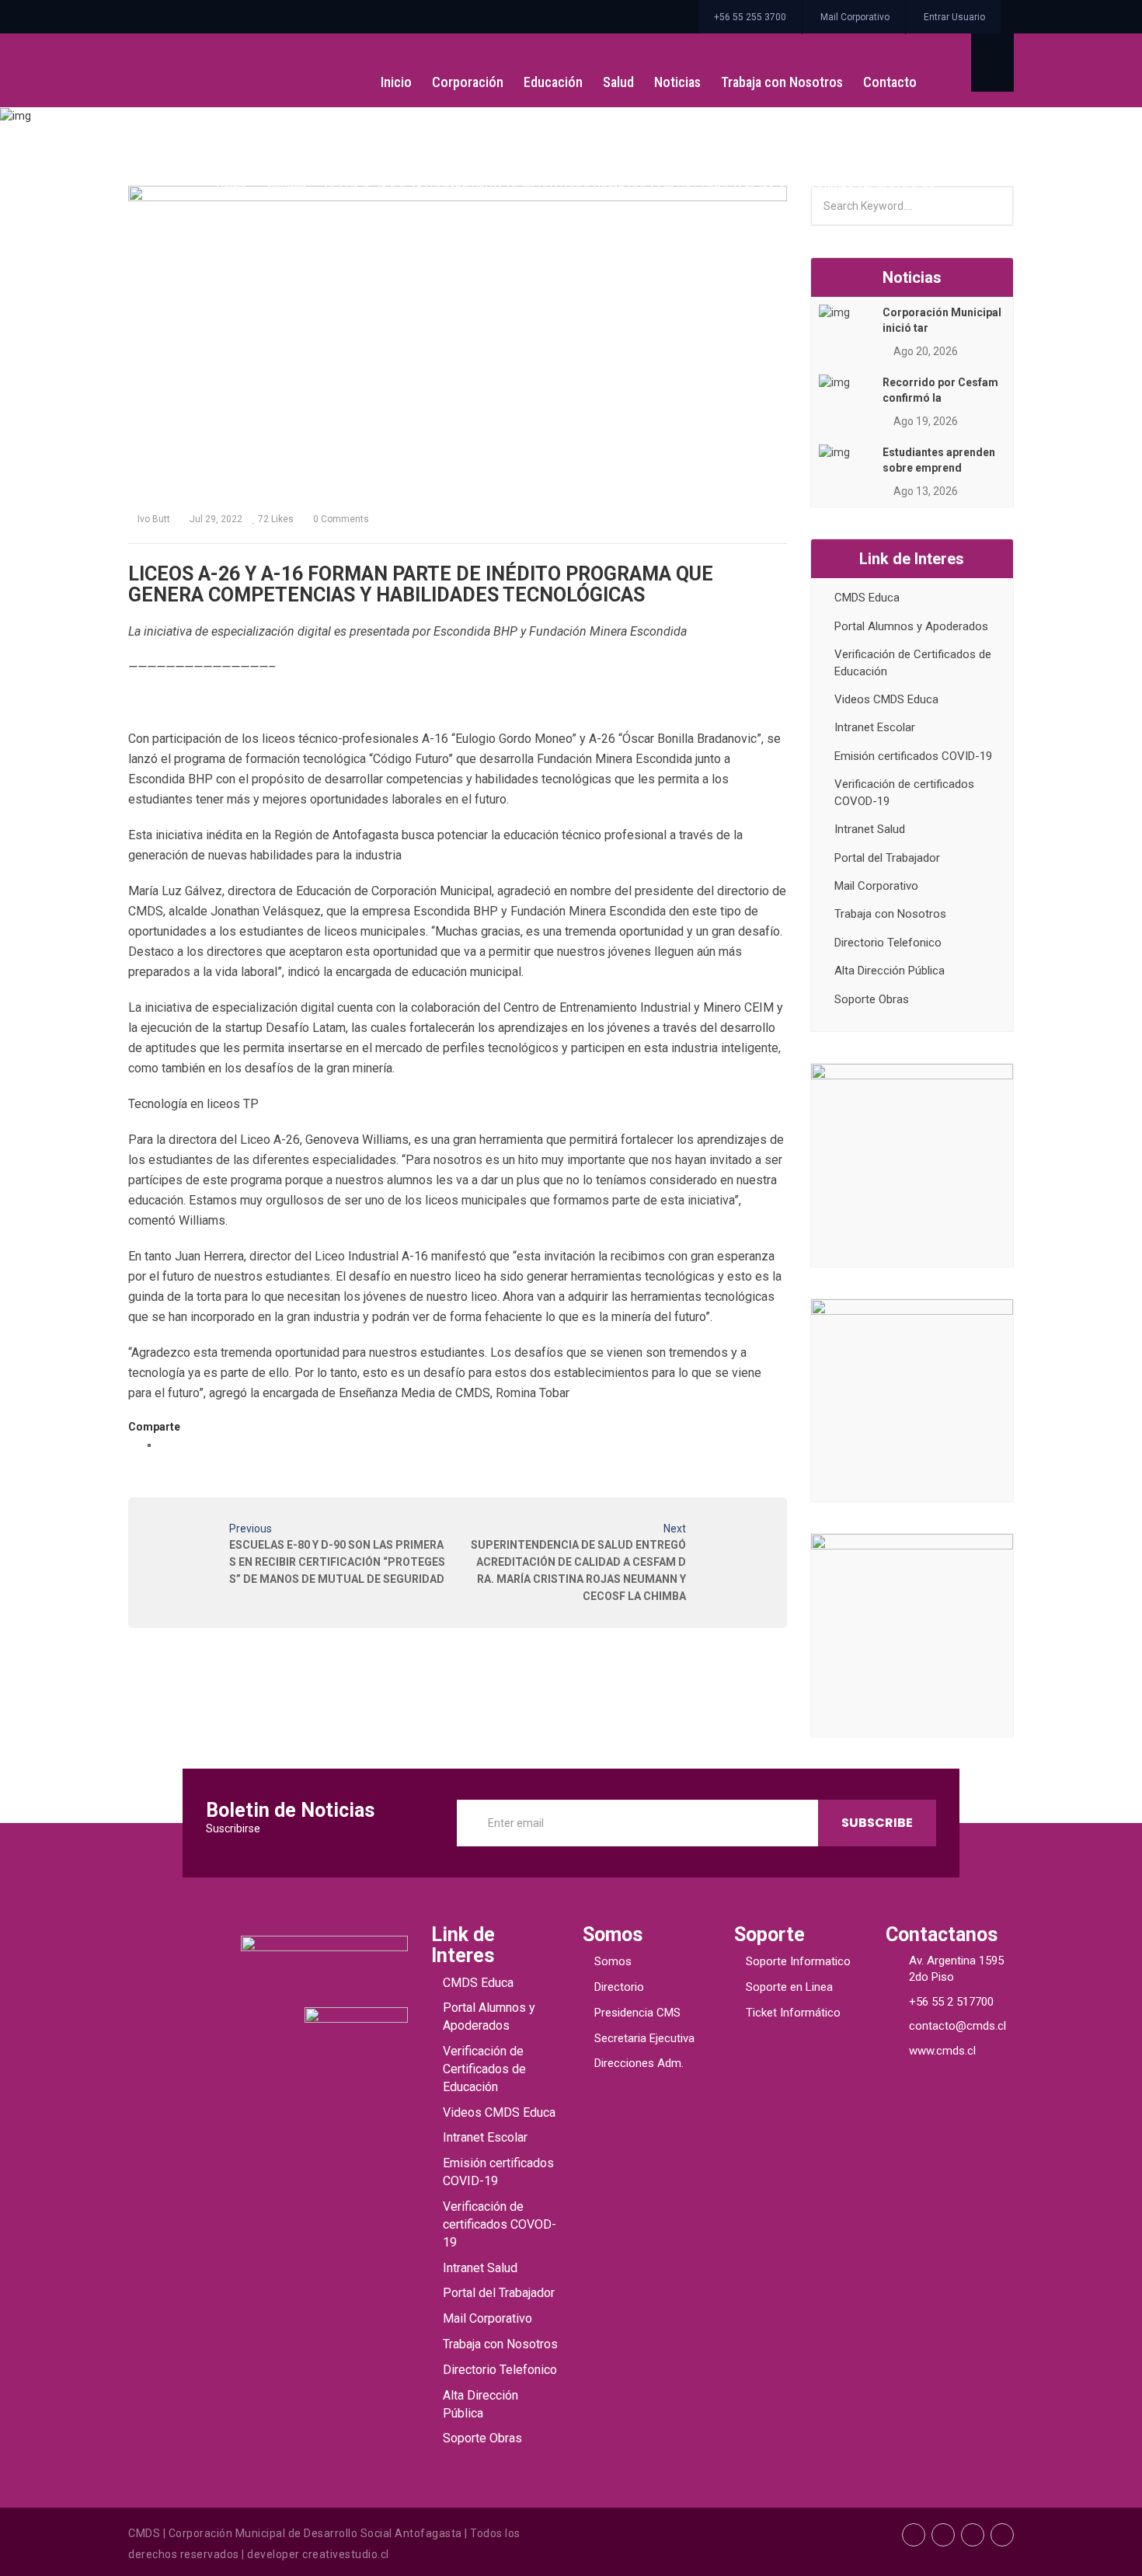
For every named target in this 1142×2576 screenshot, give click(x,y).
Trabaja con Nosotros (782, 82)
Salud (618, 82)
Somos (613, 1961)
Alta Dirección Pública (890, 971)
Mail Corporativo (855, 17)
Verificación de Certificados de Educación (484, 2069)
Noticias (677, 82)
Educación (553, 82)
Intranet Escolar (875, 727)
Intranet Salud (870, 829)
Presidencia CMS (637, 2013)
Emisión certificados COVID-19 (913, 756)
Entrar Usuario (954, 17)
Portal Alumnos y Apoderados (911, 626)
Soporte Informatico (798, 1961)
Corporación (468, 82)
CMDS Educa (867, 598)
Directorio (619, 1987)
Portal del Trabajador (887, 858)
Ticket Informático (793, 2013)
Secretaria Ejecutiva (644, 2038)
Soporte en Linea (789, 1987)
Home (230, 187)
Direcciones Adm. (639, 2063)
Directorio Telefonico (888, 943)
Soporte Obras (872, 999)
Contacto (890, 82)
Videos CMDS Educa (886, 699)
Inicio (396, 82)
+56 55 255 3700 (750, 17)
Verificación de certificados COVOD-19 (500, 2224)
